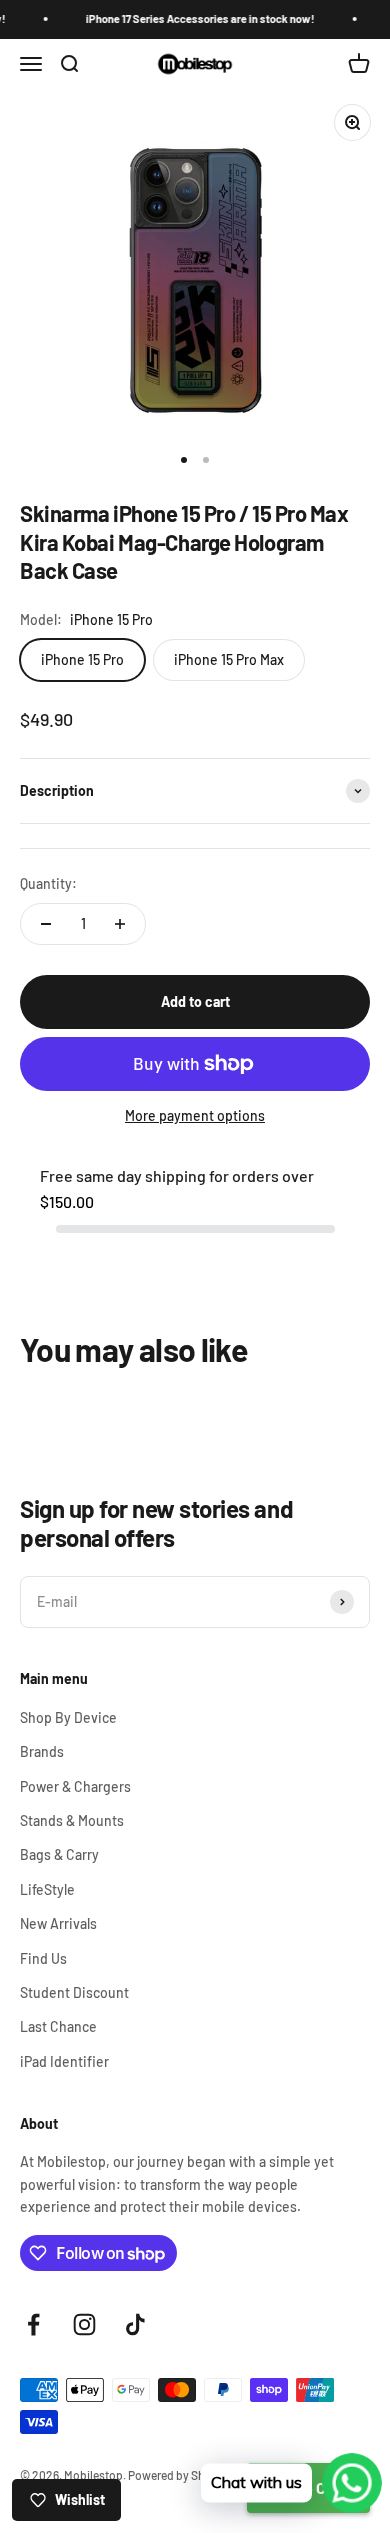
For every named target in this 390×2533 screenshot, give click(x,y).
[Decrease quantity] (46, 924)
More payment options (195, 1115)
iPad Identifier (64, 2061)
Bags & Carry (59, 1854)
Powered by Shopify (180, 2475)
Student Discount (74, 1992)
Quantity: (48, 883)
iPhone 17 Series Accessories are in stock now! (192, 18)
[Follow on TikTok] (135, 2324)
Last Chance (58, 2026)
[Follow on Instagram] (84, 2324)
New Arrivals (58, 1923)
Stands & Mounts (72, 1820)
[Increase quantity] (120, 924)
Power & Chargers (75, 1786)
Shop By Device (68, 1717)
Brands (42, 1751)
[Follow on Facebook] (33, 2324)
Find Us (43, 1958)
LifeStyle (47, 1889)
